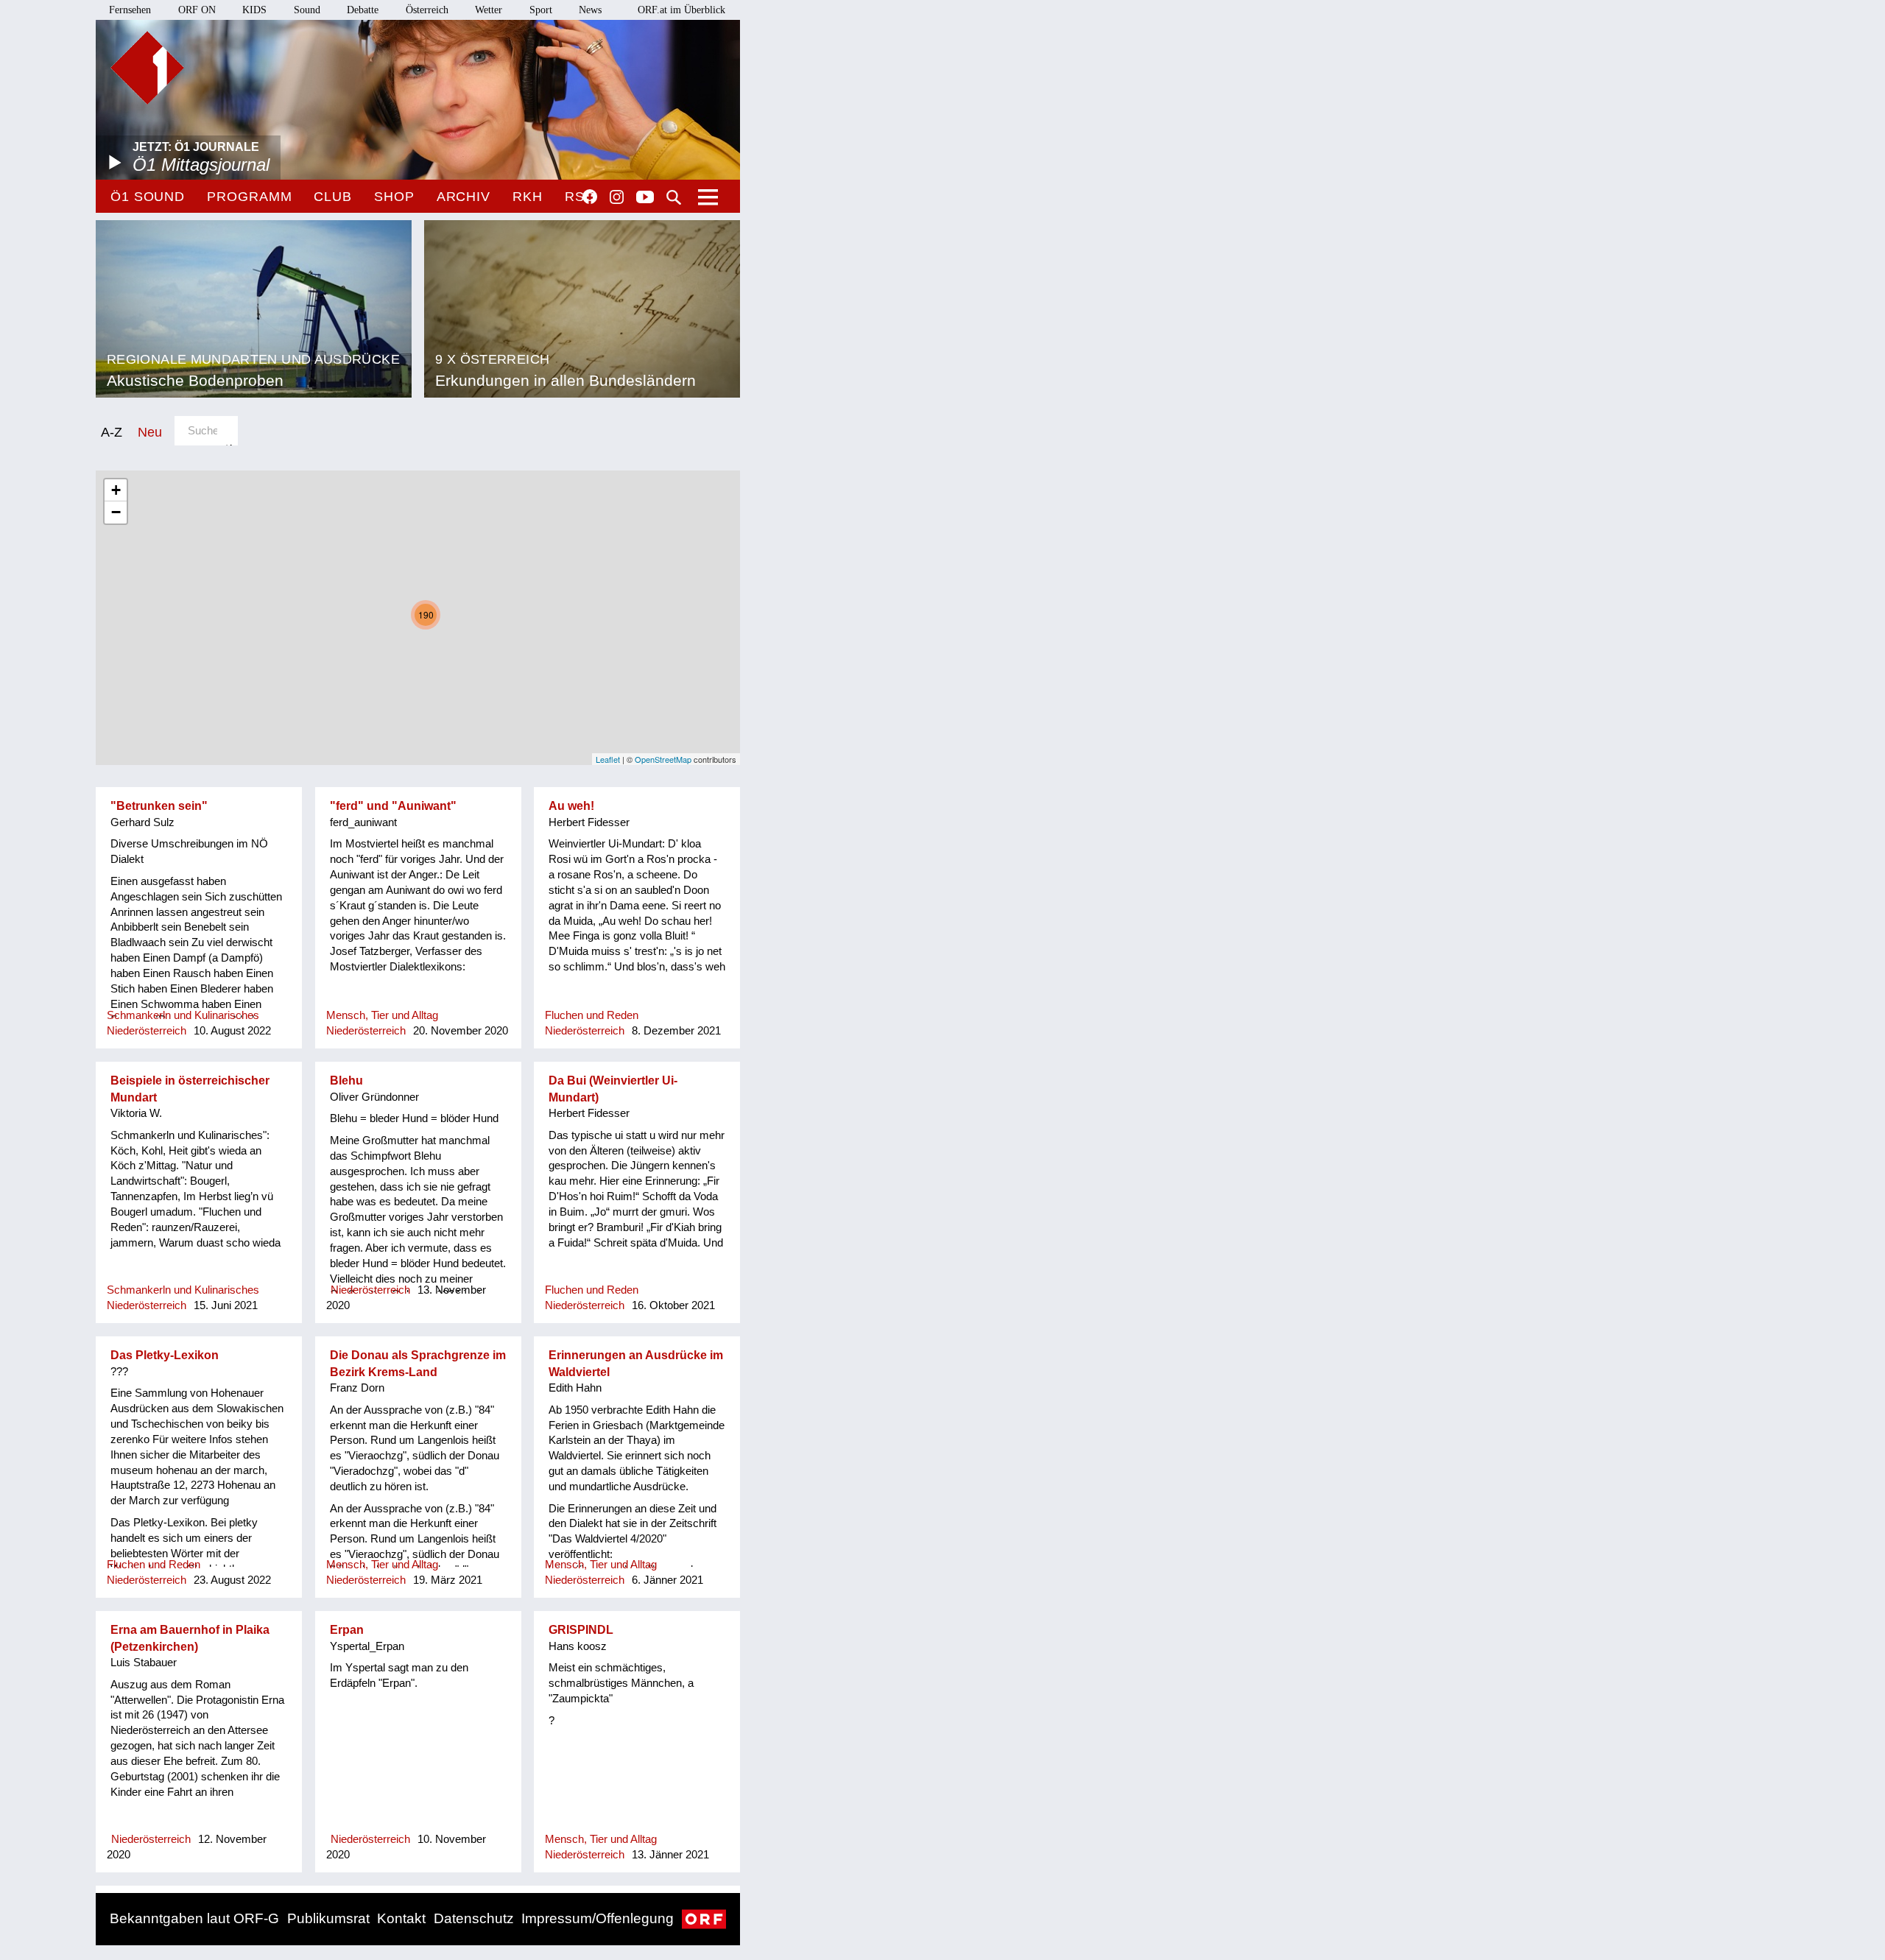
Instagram (617, 197)
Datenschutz (474, 1918)
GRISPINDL (581, 1630)
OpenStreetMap (663, 759)
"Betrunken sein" (159, 806)
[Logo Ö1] (147, 68)
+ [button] (116, 490)
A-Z (112, 432)
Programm (249, 197)
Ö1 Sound (148, 197)
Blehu (346, 1081)
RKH (528, 197)
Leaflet (608, 759)
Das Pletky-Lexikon (165, 1355)
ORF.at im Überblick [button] (681, 10)
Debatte (363, 10)
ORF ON (197, 10)
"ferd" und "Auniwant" (393, 806)
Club (333, 197)
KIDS (254, 10)
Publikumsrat (328, 1918)
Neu (150, 432)
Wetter (489, 10)
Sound (307, 10)
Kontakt (401, 1918)
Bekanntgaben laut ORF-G (194, 1918)
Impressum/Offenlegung (598, 1918)
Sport (541, 10)
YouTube (645, 198)
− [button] (116, 512)
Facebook (590, 197)
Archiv (464, 197)
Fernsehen (130, 10)
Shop (394, 197)
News (590, 10)
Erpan (347, 1630)
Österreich (427, 10)
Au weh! (571, 806)
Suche (674, 197)
